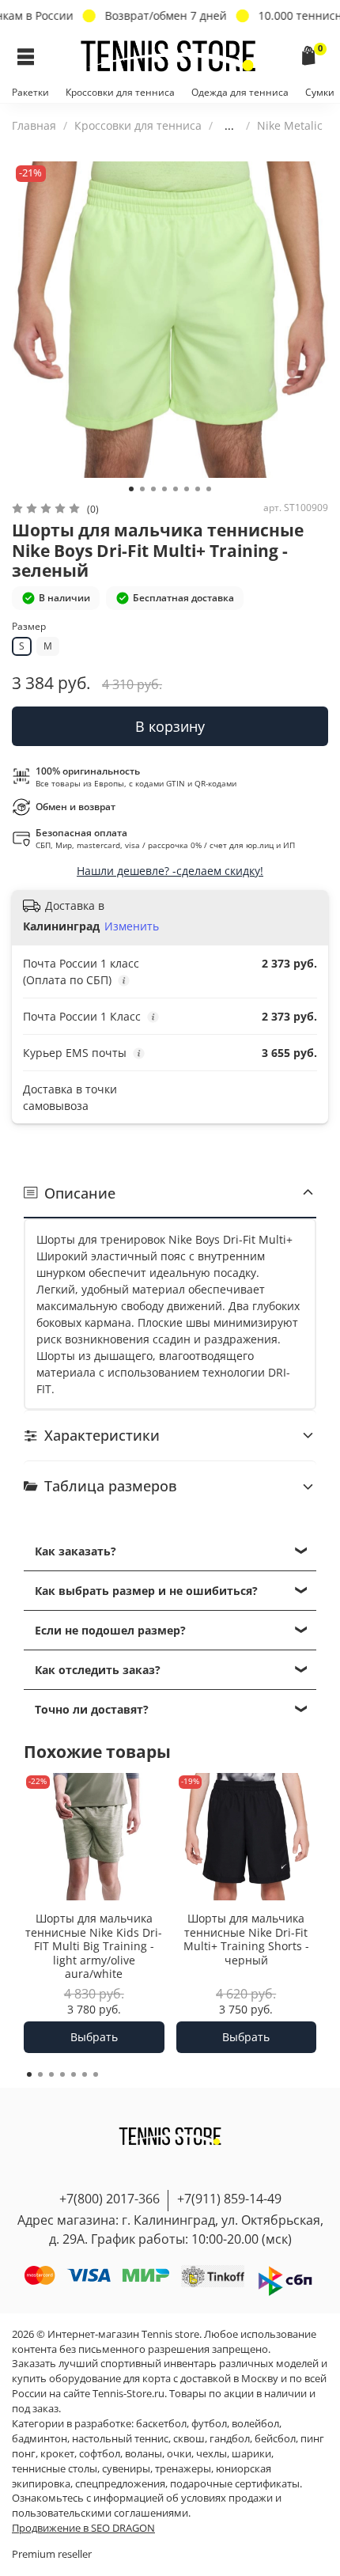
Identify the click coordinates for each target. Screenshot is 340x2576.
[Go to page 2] (40, 2074)
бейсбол (275, 2439)
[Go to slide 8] (209, 489)
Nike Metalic (290, 125)
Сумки (320, 92)
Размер (29, 627)
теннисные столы (55, 2469)
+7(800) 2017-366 (110, 2199)
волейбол (255, 2424)
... (229, 126)
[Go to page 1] (29, 2074)
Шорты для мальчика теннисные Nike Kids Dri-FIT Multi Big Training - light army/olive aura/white (94, 1947)
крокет (57, 2454)
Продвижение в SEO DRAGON (83, 2528)
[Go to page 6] (85, 2074)
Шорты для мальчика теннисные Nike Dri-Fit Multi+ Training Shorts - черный (246, 1940)
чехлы (212, 2454)
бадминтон (40, 2439)
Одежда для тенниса (240, 92)
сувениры (126, 2469)
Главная (34, 125)
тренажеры (183, 2469)
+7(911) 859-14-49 (229, 2199)
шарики (251, 2454)
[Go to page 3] (51, 2074)
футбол (209, 2424)
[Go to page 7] (96, 2074)
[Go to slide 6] (187, 489)
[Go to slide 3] (153, 489)
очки (179, 2454)
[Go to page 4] (62, 2074)
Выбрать (94, 2037)
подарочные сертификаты (235, 2484)
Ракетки (30, 92)
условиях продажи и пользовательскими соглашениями (147, 2506)
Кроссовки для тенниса (120, 92)
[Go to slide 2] (142, 489)
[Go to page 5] (74, 2074)
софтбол (100, 2454)
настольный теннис (120, 2439)
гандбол (230, 2439)
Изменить (132, 926)
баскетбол (161, 2424)
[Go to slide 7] (198, 489)
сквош (189, 2439)
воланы (144, 2454)
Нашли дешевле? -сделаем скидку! (170, 871)
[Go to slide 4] (164, 489)
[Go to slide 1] (131, 489)
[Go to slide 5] (176, 489)
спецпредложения (120, 2484)
